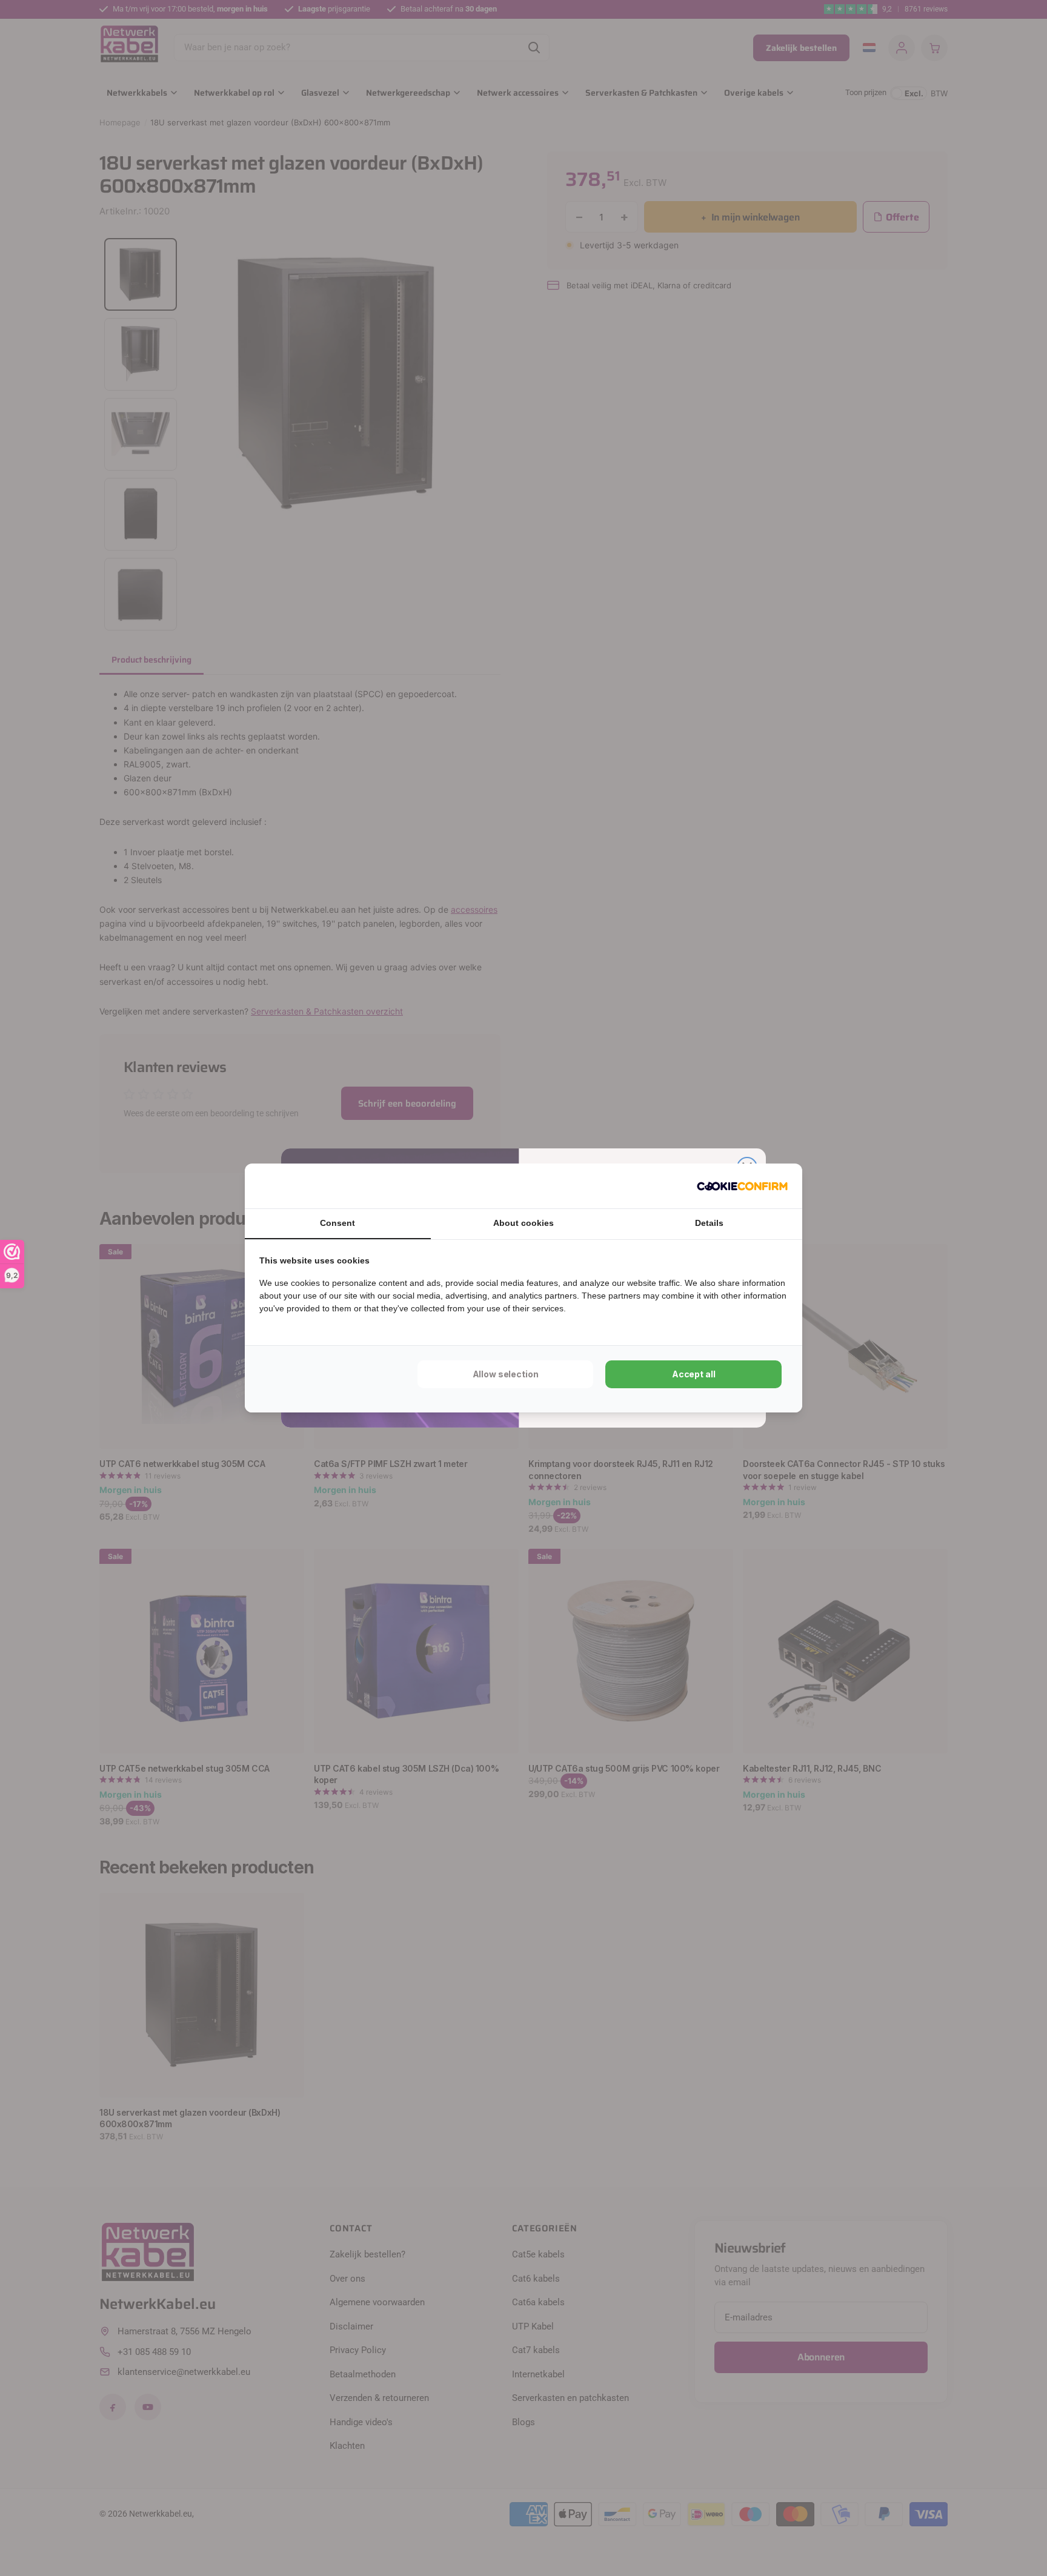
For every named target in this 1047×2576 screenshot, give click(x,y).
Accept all (694, 1374)
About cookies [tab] (523, 1223)
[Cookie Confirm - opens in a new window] (742, 1186)
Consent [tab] (337, 1223)
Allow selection (506, 1374)
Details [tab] (709, 1223)
